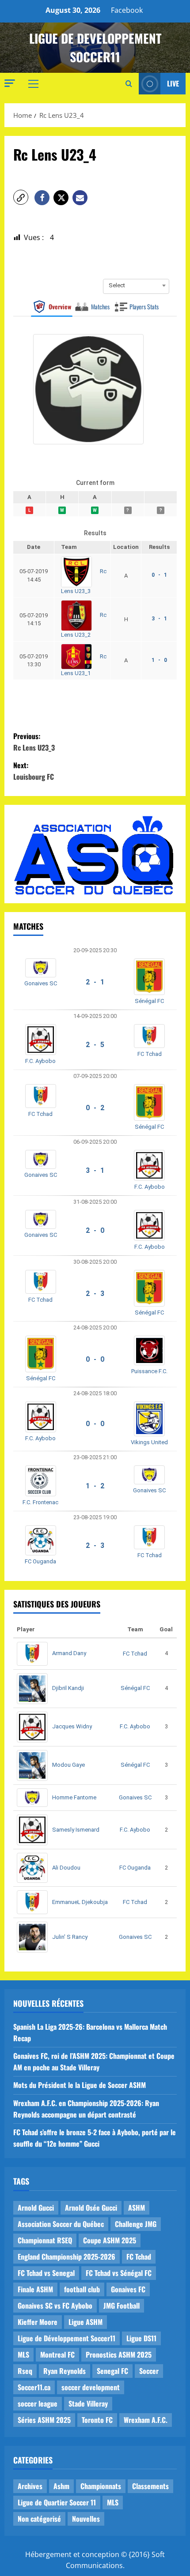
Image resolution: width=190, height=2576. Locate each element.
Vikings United (149, 1442)
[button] (10, 83)
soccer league (38, 2403)
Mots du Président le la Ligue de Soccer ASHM (80, 2085)
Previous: (34, 742)
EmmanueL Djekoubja (80, 1902)
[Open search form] (129, 84)
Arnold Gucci (36, 2208)
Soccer (149, 2371)
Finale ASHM (35, 2289)
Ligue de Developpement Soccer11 (95, 47)
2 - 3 (95, 1294)
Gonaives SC (41, 983)
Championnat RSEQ (45, 2240)
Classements (150, 2486)
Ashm (61, 2486)
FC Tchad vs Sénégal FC (119, 2273)
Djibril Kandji (68, 1688)
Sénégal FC (149, 1001)
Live (173, 83)
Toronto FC (97, 2420)
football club (82, 2289)
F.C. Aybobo (40, 1061)
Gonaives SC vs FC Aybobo (55, 2306)
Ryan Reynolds (65, 2371)
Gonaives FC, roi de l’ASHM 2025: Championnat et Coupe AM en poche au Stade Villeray (94, 2062)
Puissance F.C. (149, 1371)
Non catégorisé (39, 2519)
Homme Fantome (74, 1797)
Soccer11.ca (34, 2387)
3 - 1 (159, 619)
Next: (34, 771)
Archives (30, 2486)
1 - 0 (159, 660)
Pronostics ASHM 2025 (119, 2354)
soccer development (91, 2387)
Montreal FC (57, 2354)
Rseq (25, 2371)
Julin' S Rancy (70, 1937)
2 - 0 (95, 1230)
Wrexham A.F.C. (146, 2420)
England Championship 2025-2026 (66, 2257)
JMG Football (122, 2306)
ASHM (137, 2208)
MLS (23, 2354)
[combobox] (136, 285)
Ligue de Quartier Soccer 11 (57, 2502)
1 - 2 (95, 1486)
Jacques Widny (72, 1726)
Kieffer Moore (38, 2322)
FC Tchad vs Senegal (46, 2273)
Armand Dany (69, 1653)
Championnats (101, 2486)
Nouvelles (86, 2519)
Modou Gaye (68, 1765)
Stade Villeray (88, 2403)
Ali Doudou (66, 1868)
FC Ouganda (40, 1561)
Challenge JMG (136, 2224)
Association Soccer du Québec (61, 2224)
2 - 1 (95, 982)
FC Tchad (150, 1054)
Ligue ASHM (85, 2322)
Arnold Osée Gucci (91, 2208)
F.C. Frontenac (40, 1502)
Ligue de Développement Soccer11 (66, 2338)
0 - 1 (159, 575)
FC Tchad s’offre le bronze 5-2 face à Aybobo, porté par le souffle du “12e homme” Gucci (95, 2138)
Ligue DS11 (141, 2338)
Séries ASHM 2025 (44, 2420)
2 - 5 (95, 1045)
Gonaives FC (128, 2289)
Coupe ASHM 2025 (110, 2240)
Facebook (127, 10)
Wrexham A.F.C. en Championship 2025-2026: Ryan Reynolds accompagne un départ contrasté (86, 2109)
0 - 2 (95, 1108)
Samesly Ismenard (76, 1830)
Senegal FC (112, 2371)
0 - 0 (95, 1359)
